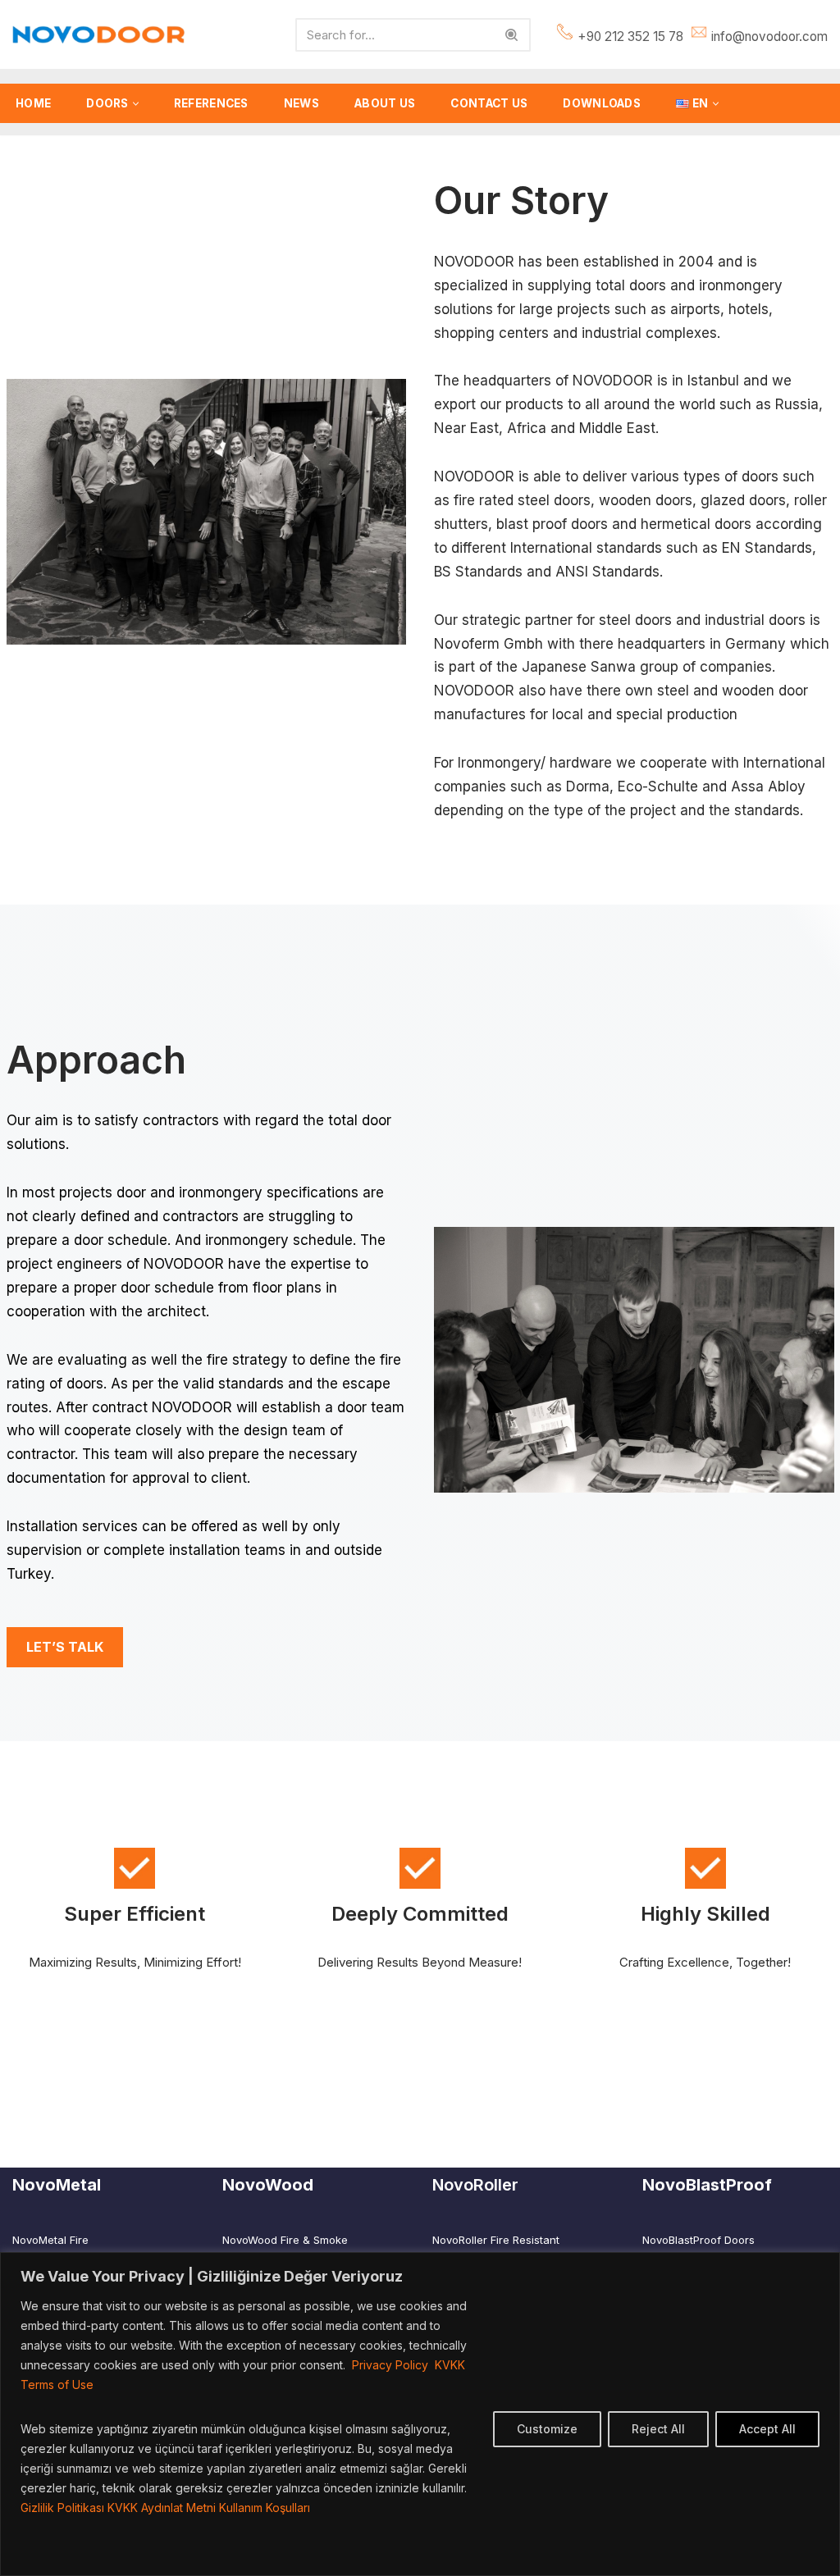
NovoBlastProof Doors (698, 2240)
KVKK (450, 2365)
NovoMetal (57, 2185)
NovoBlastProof (707, 2185)
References (211, 103)
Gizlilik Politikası (62, 2508)
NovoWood (268, 2185)
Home (33, 103)
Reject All (658, 2429)
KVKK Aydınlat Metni (162, 2508)
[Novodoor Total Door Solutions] (103, 35)
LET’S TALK (65, 1647)
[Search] (512, 35)
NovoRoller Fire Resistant (496, 2240)
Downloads (602, 103)
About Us (385, 103)
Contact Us (489, 103)
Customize (547, 2429)
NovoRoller (475, 2185)
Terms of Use (57, 2385)
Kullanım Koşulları (265, 2508)
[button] (136, 104)
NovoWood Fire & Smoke (285, 2240)
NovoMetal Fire (50, 2240)
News (301, 103)
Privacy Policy (393, 2365)
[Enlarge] (385, 400)
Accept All (767, 2429)
